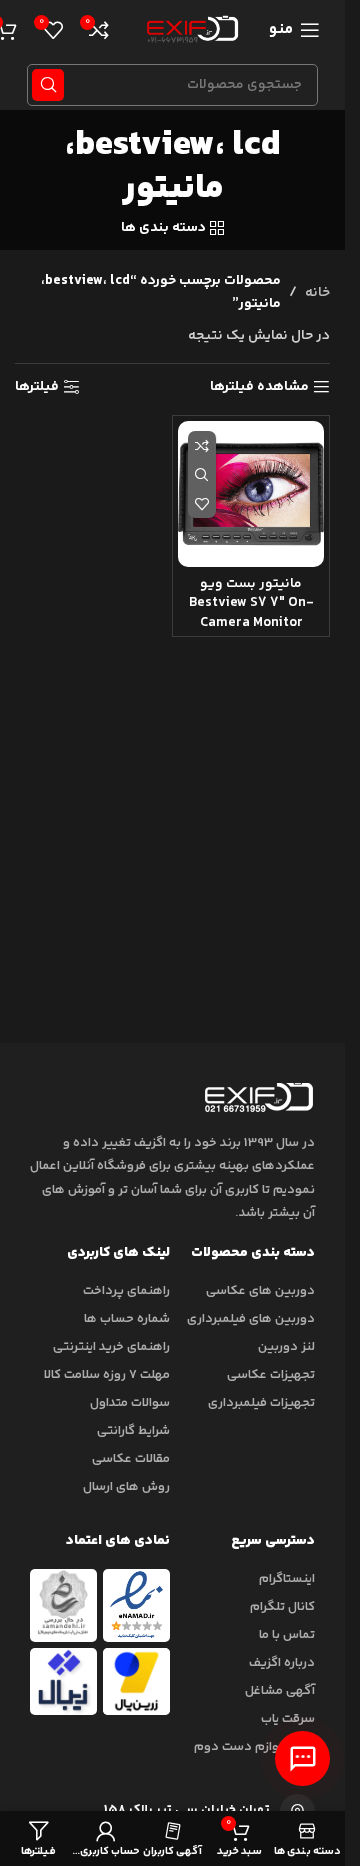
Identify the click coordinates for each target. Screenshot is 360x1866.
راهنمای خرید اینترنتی (111, 1347)
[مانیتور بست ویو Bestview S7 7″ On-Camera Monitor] (251, 494)
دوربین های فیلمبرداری (251, 1319)
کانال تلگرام (282, 1607)
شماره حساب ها (127, 1319)
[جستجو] (48, 85)
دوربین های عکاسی (260, 1291)
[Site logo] (189, 30)
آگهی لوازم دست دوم (254, 1747)
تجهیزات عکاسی (271, 1375)
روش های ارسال (126, 1487)
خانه (317, 293)
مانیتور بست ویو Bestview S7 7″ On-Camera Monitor (251, 603)
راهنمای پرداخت (126, 1291)
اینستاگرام (287, 1579)
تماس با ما (287, 1635)
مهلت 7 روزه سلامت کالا (107, 1375)
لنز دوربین (286, 1347)
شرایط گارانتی (133, 1431)
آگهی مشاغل (280, 1691)
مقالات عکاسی (131, 1459)
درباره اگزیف (282, 1663)
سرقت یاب (288, 1719)
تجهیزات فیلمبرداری (261, 1403)
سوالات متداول (130, 1403)
